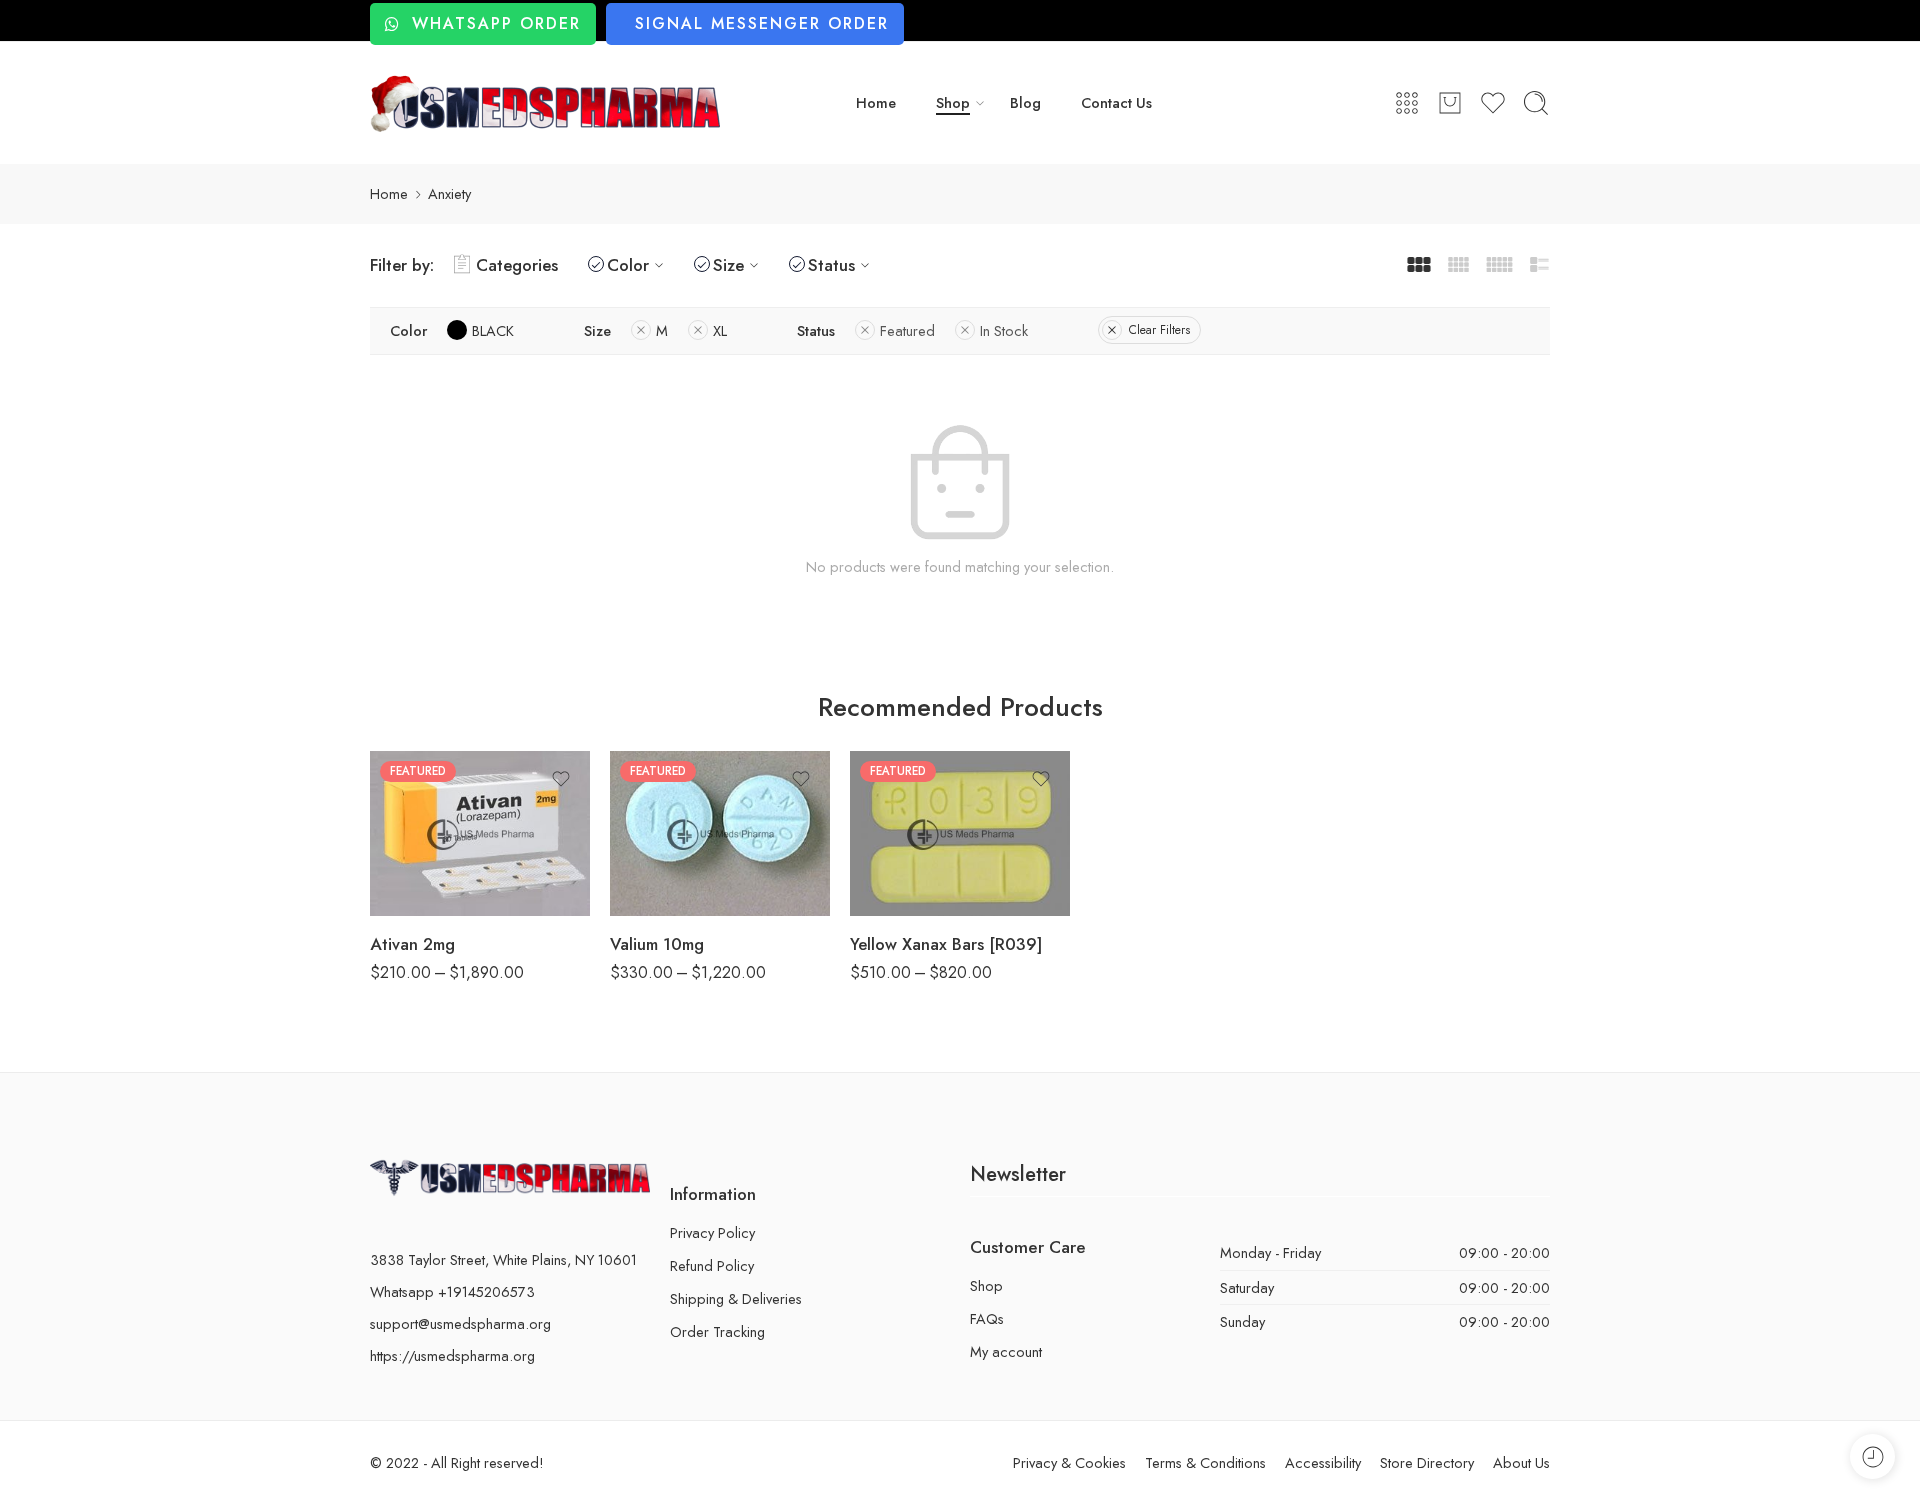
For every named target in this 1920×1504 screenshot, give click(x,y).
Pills (383, 765)
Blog (1025, 102)
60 (425, 821)
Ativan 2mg (412, 944)
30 (424, 791)
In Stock (1004, 330)
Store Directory (1427, 1462)
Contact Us (1116, 102)
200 (904, 886)
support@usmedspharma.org (460, 1323)
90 (425, 852)
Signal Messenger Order (762, 23)
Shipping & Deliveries (736, 1298)
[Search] (1536, 103)
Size (728, 265)
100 (905, 856)
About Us (1521, 1462)
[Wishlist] (561, 779)
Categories (517, 265)
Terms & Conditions (1205, 1462)
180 (424, 882)
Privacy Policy (712, 1232)
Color (628, 265)
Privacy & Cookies (1069, 1462)
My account (1006, 1351)
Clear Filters (1159, 330)
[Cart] (1450, 103)
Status (831, 265)
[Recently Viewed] (1872, 1456)
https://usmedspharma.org (452, 1355)
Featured (907, 330)
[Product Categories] (1407, 103)
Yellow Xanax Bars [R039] (946, 944)
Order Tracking (717, 1331)
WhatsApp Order (496, 23)
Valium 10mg (657, 944)
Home (876, 102)
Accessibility (1323, 1462)
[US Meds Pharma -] (545, 103)
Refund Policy (712, 1265)
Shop (953, 102)
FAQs (987, 1318)
